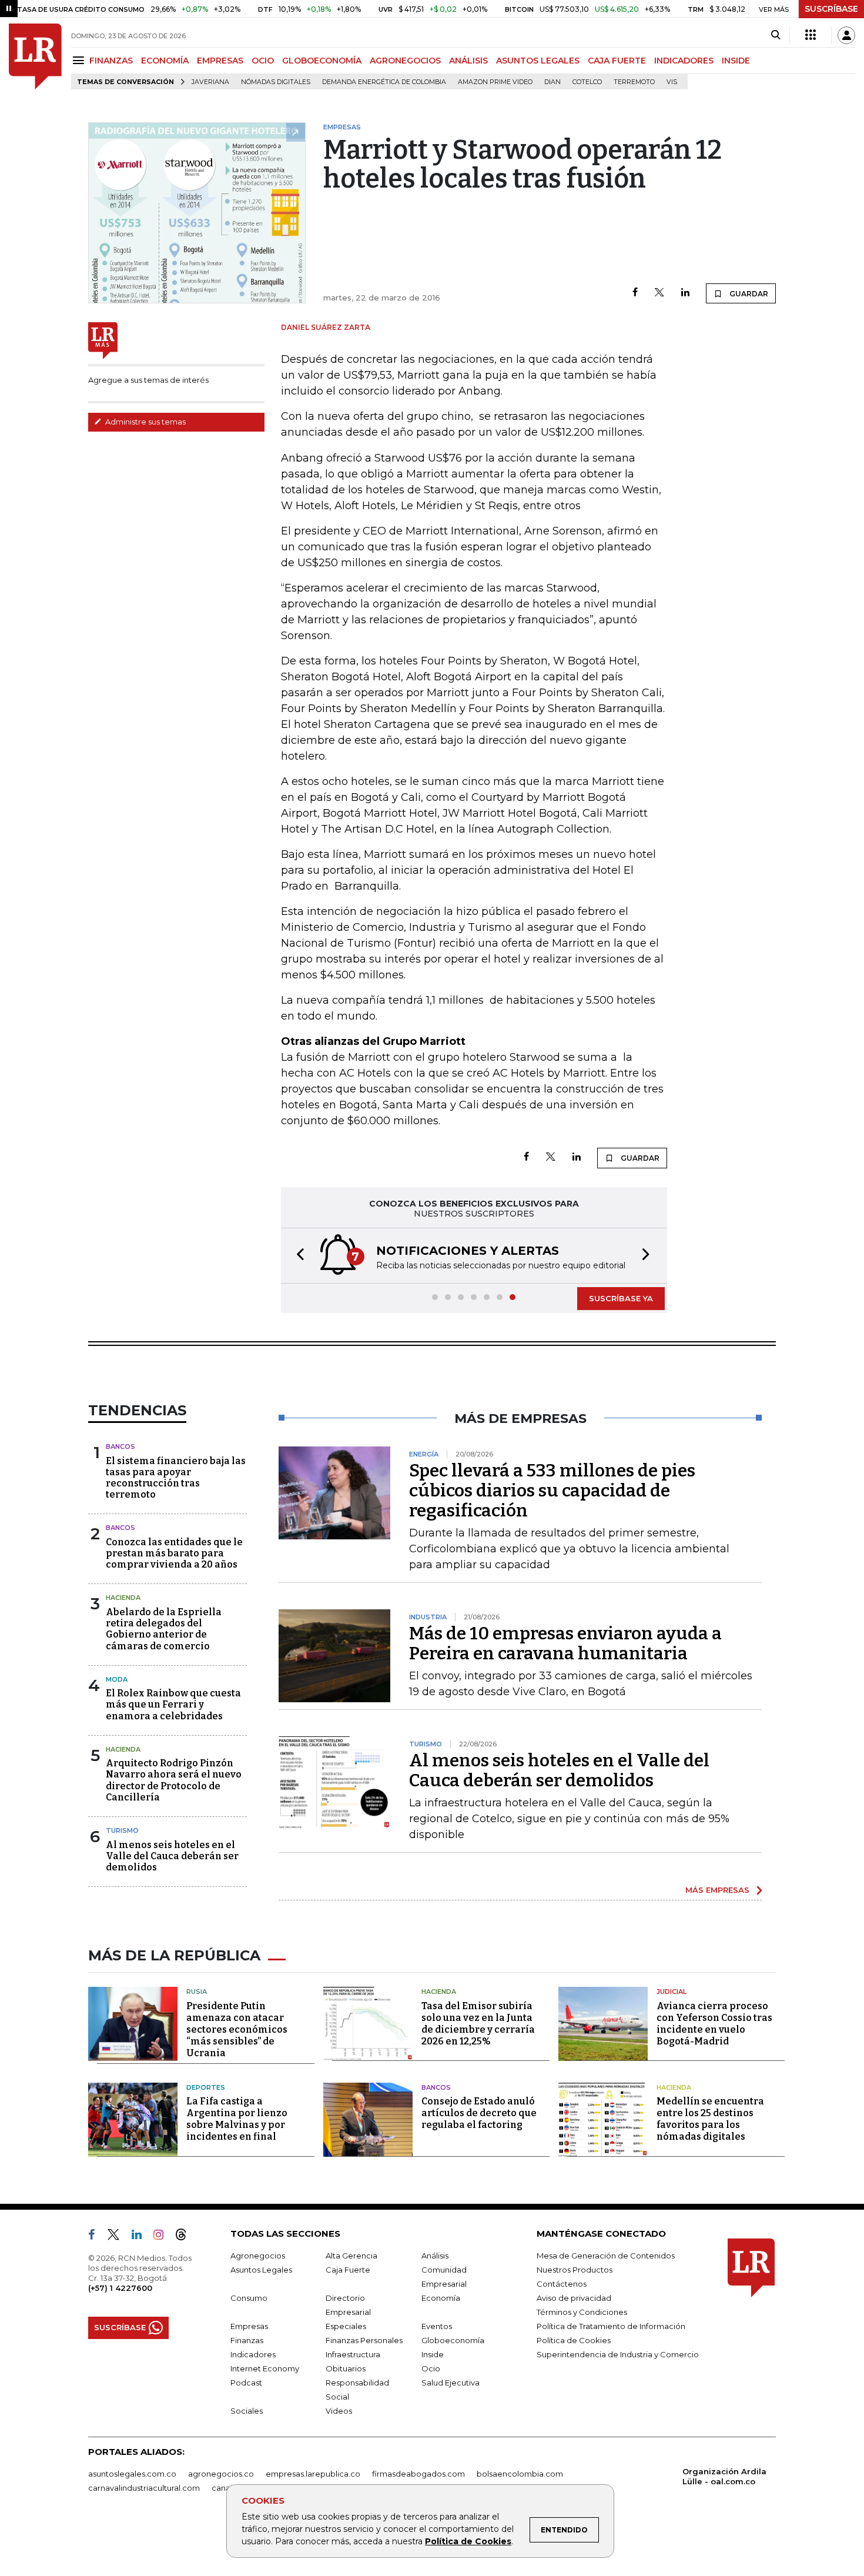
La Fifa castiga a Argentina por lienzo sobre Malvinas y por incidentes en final (237, 2119)
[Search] (776, 35)
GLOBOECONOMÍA (322, 61)
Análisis (435, 2256)
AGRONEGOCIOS (405, 61)
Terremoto (634, 82)
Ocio (431, 2368)
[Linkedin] (685, 293)
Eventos (437, 2326)
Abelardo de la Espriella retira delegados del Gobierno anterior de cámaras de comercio (164, 1629)
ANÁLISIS (468, 61)
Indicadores (253, 2354)
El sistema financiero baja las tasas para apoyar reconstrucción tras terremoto (176, 1478)
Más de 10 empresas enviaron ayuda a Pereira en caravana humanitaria (565, 1643)
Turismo (122, 1830)
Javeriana (210, 82)
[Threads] (186, 2237)
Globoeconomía (453, 2340)
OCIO (263, 61)
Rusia (197, 1992)
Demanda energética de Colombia (384, 82)
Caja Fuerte (348, 2270)
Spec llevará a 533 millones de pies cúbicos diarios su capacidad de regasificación (552, 1491)
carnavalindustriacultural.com (144, 2488)
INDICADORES (684, 61)
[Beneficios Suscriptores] (811, 35)
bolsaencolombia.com (520, 2474)
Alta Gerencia (351, 2256)
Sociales (247, 2411)
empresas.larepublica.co (313, 2474)
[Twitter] (659, 293)
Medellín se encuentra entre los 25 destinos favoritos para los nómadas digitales (710, 2119)
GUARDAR (748, 294)
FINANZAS (111, 61)
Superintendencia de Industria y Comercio (618, 2354)
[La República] (35, 56)
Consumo (249, 2298)
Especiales (346, 2326)
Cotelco (587, 82)
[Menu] (80, 60)
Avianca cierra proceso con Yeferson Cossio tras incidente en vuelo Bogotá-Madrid (714, 2024)
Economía (441, 2298)
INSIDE (736, 61)
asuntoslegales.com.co (132, 2474)
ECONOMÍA (165, 61)
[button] (297, 1256)
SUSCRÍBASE (831, 9)
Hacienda (123, 1598)
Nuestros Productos (575, 2270)
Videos (339, 2411)
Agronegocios (258, 2256)
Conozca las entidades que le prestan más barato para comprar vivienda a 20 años (174, 1553)
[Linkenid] (141, 2237)
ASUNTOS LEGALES (538, 61)
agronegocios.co (221, 2474)
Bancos (120, 1446)
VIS (672, 82)
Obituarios (346, 2368)
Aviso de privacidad (574, 2298)
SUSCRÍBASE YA (621, 1298)
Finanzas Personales (364, 2340)
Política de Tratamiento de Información (611, 2326)
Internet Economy (265, 2368)
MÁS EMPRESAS (717, 1890)
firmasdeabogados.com (418, 2474)
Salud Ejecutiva (451, 2383)
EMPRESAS (220, 61)
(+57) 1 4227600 (120, 2288)
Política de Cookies (468, 2541)
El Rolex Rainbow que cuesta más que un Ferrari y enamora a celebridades (173, 1704)
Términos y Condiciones (582, 2312)
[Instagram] (163, 2237)
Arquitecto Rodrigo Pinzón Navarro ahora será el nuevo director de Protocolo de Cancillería (174, 1780)
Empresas (249, 2326)
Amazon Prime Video (495, 82)
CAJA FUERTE (617, 61)
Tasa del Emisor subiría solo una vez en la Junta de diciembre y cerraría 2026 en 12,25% (478, 2024)
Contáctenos (562, 2284)
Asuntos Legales (261, 2270)
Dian (552, 82)
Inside (433, 2354)
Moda (117, 1679)
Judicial (672, 1992)
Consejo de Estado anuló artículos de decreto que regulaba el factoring (479, 2113)
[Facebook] (635, 293)
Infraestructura (353, 2354)
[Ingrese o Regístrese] (846, 35)
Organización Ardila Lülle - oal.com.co (724, 2476)
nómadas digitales (276, 82)
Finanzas (247, 2340)
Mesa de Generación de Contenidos (606, 2256)
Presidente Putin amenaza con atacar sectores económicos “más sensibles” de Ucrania (237, 2029)
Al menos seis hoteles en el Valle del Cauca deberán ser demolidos (172, 1856)
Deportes (206, 2087)
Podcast (246, 2383)
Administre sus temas (145, 422)
